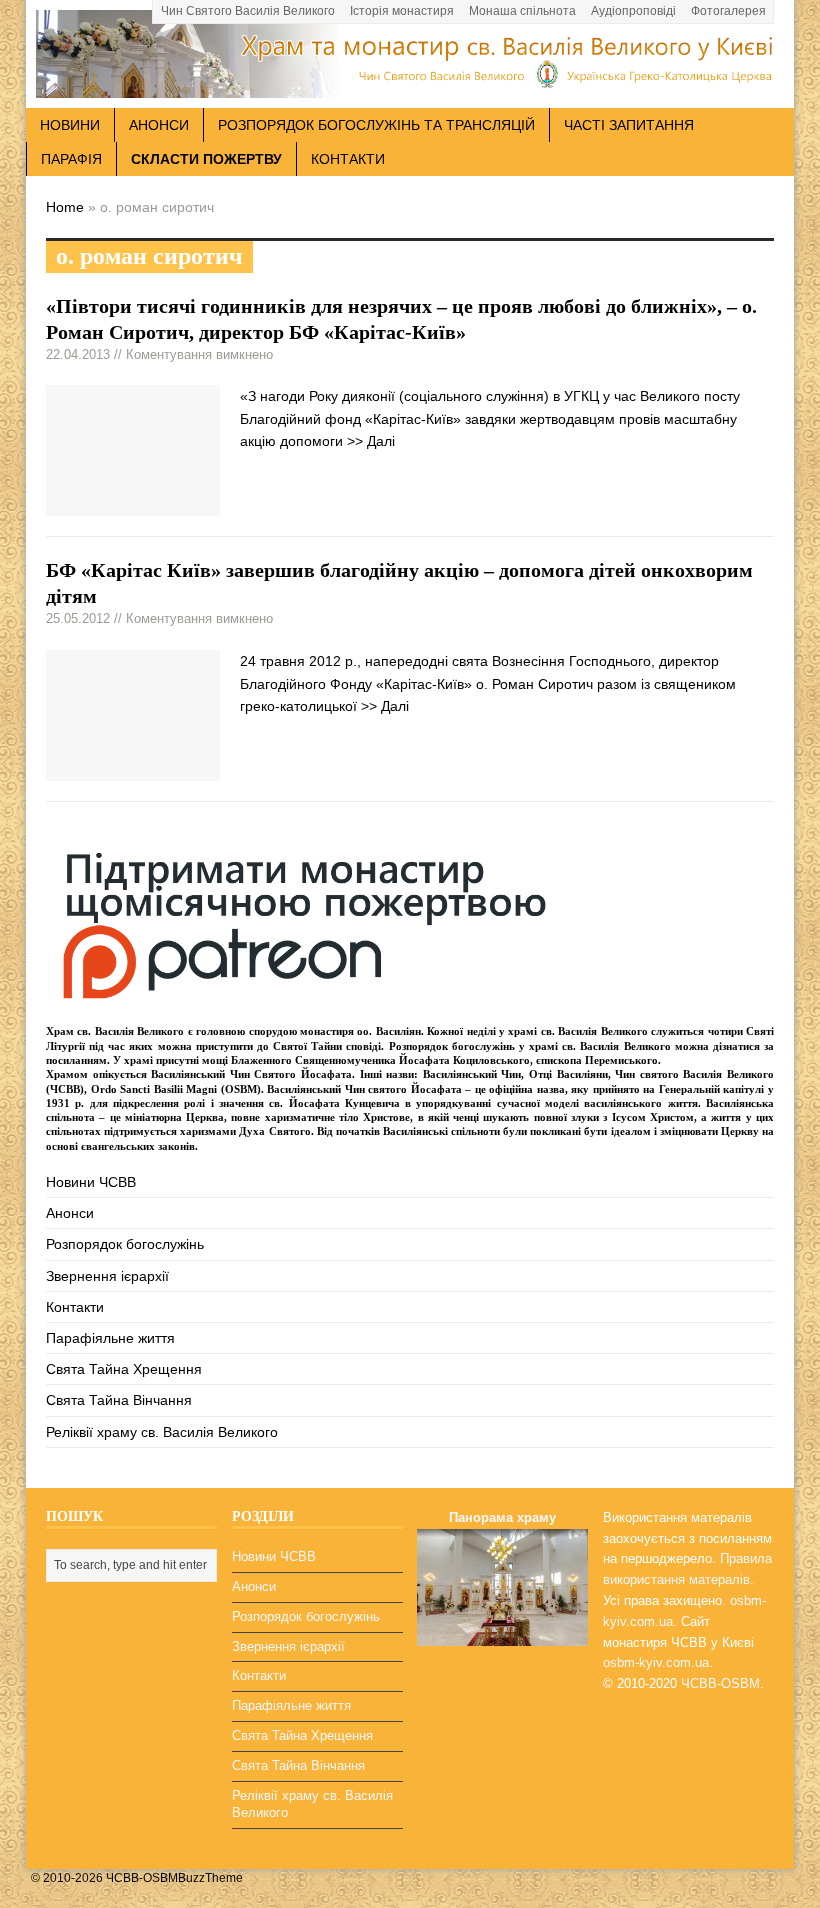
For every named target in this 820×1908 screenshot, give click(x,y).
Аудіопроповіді (633, 11)
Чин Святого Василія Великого (248, 11)
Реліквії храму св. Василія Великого (162, 1432)
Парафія (71, 159)
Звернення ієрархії (107, 1276)
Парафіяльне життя (110, 1338)
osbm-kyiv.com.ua (656, 1662)
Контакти (348, 159)
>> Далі (371, 441)
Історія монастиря (402, 11)
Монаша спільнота (522, 11)
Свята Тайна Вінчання (119, 1400)
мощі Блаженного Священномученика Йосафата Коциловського (366, 1060)
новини (70, 125)
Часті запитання (629, 125)
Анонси (70, 1213)
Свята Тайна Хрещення (124, 1369)
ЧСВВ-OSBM (720, 1683)
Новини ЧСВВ (91, 1182)
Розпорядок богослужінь (125, 1244)
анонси (159, 125)
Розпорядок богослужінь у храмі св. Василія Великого (530, 1046)
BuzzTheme (210, 1878)
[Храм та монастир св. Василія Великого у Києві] (410, 87)
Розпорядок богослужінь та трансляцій (376, 125)
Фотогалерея (728, 11)
